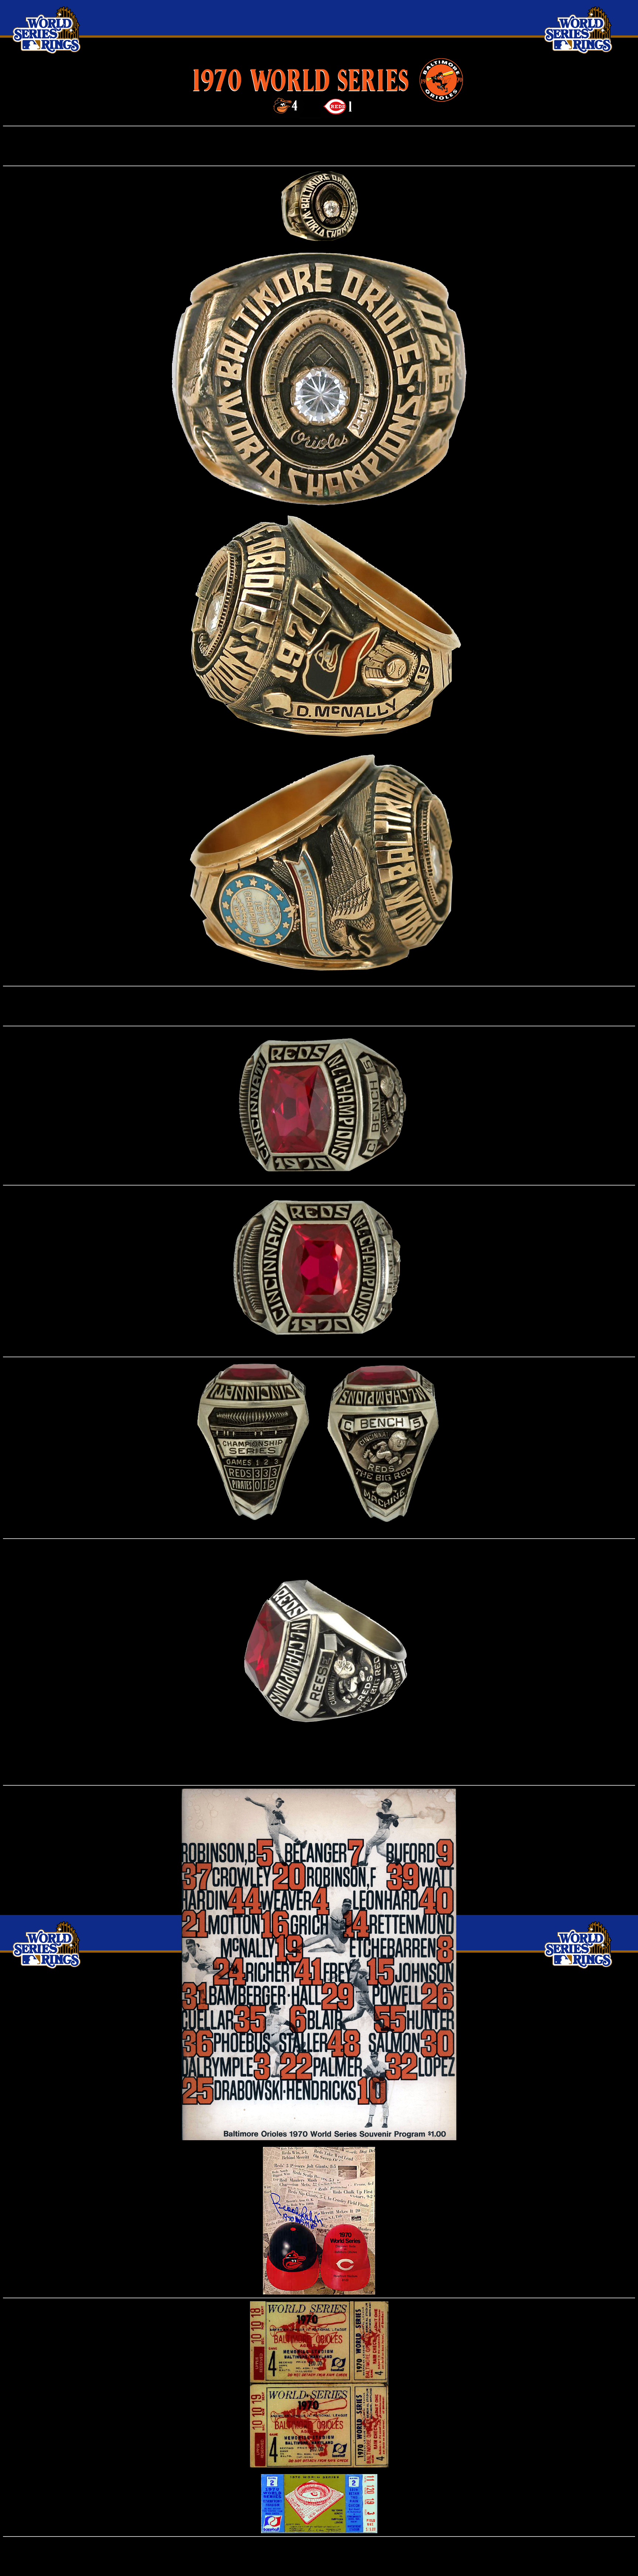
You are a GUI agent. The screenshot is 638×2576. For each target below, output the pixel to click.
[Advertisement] (319, 146)
